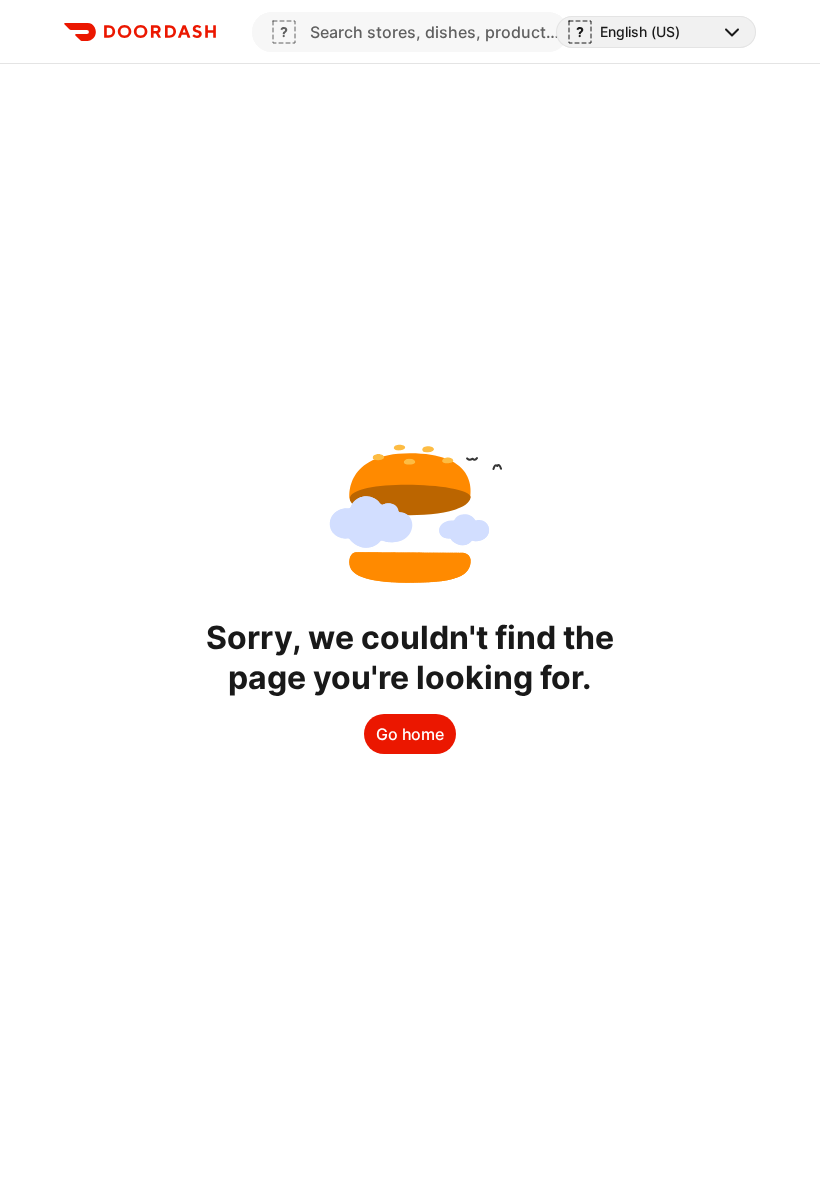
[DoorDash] (140, 32)
